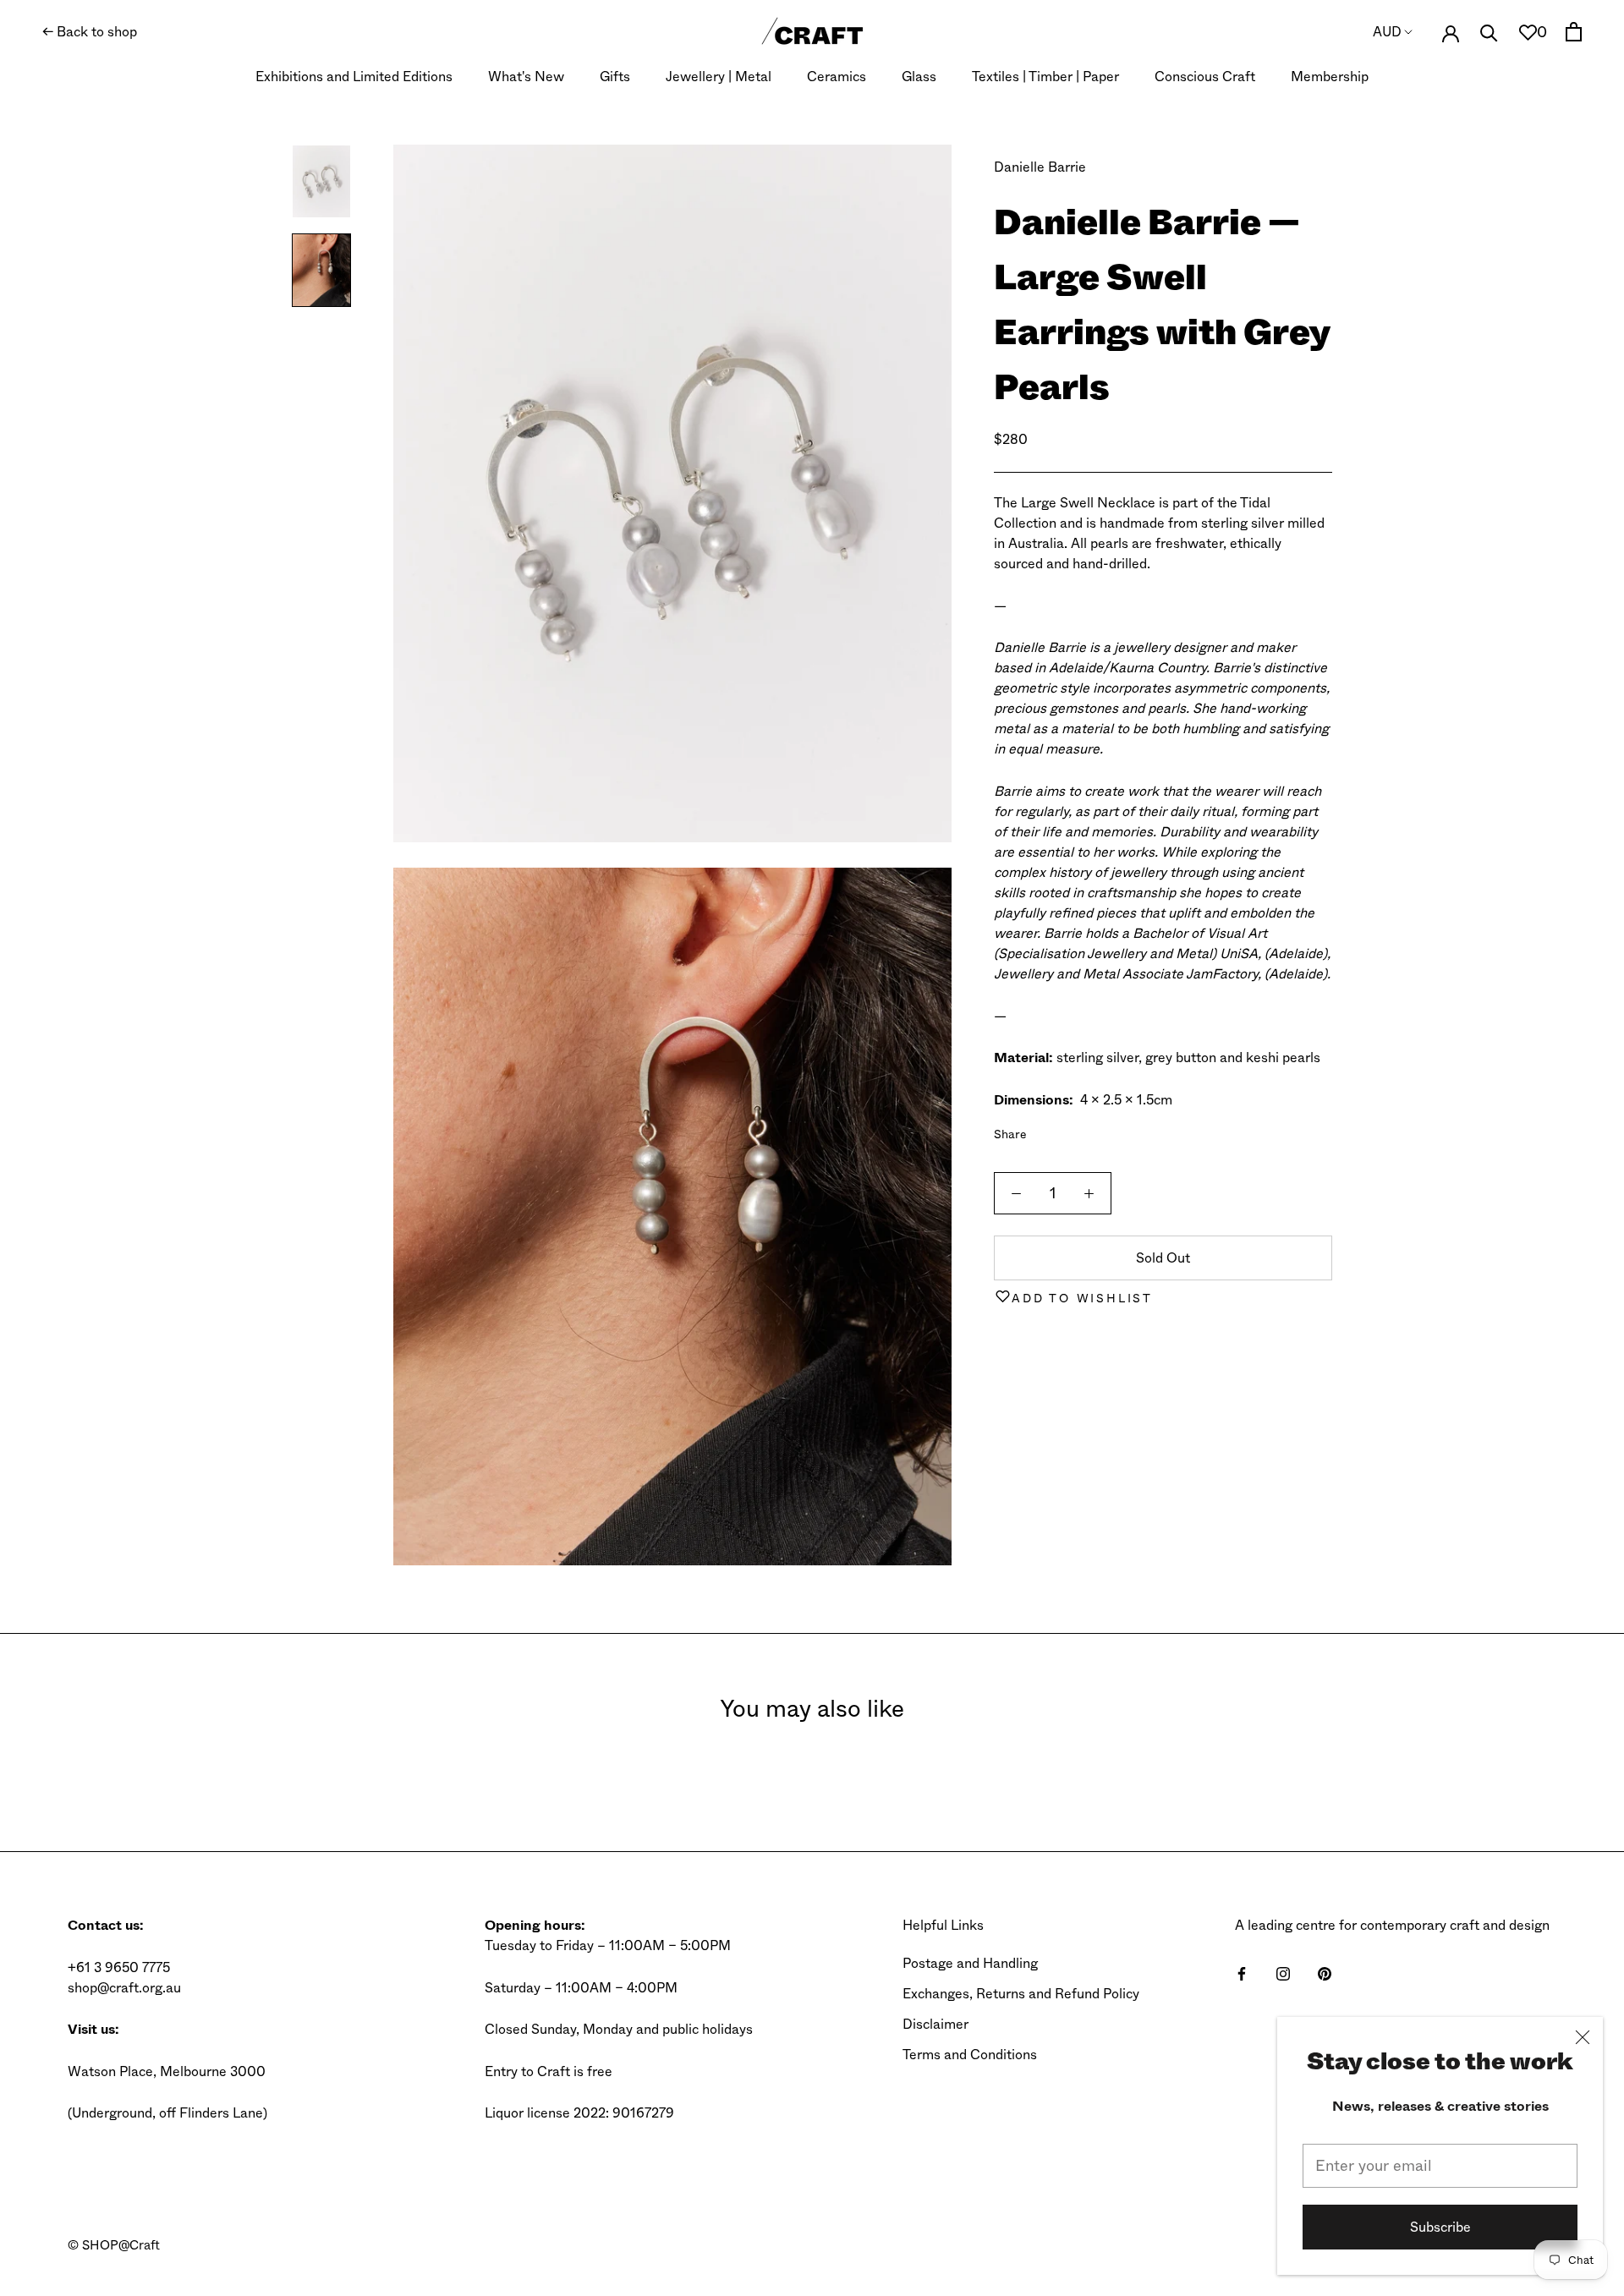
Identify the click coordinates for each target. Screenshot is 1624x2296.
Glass (919, 77)
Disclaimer (935, 2024)
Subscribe (1440, 2227)
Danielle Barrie (1040, 167)
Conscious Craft (1205, 77)
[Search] (1489, 32)
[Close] (1583, 2037)
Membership (1330, 77)
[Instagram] (1283, 1973)
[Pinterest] (1087, 1130)
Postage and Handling (970, 1963)
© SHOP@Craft (114, 2245)
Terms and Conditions (970, 2055)
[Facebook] (1043, 1130)
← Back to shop (90, 32)
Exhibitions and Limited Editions (354, 77)
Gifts (615, 77)
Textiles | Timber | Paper (1045, 77)
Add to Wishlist (1082, 1298)
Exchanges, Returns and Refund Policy (1021, 1994)
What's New (526, 77)
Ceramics (837, 77)
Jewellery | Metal (719, 77)
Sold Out (1163, 1258)
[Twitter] (1065, 1130)
